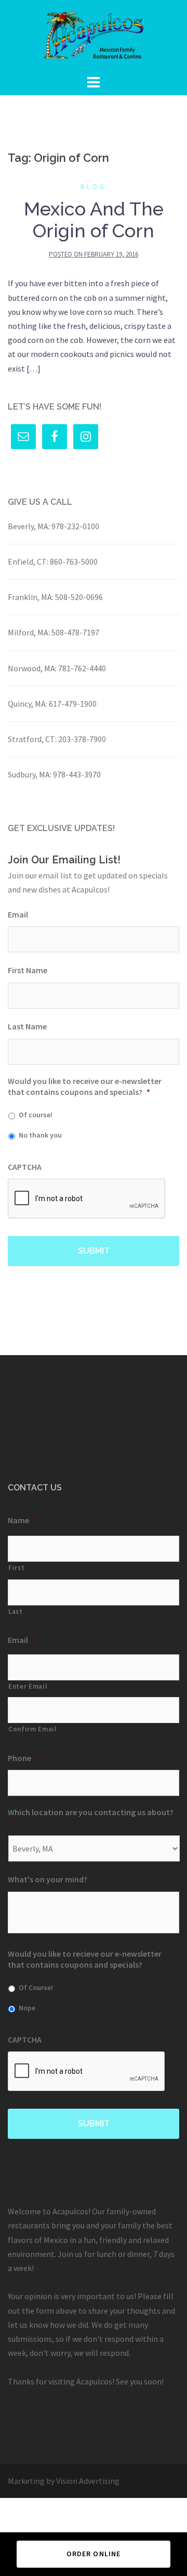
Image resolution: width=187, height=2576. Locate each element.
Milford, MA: (29, 632)
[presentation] (87, 1199)
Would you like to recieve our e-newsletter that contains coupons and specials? (85, 1959)
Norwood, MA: (32, 668)
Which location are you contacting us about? (91, 1818)
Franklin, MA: (31, 597)
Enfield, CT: (28, 562)
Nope (27, 2008)
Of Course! (36, 1987)
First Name (28, 970)
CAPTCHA (25, 1167)
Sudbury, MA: (30, 774)
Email (18, 914)
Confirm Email (33, 1729)
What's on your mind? (48, 1879)
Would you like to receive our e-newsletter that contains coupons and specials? (85, 1086)
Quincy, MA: (28, 704)
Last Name (27, 1026)
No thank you (40, 1135)
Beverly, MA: (29, 526)
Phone (23, 1758)
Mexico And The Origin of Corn (94, 220)
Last (16, 1611)
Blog (94, 187)
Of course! (36, 1115)
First (16, 1568)
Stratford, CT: (32, 739)
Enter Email (28, 1686)
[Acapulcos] (94, 35)
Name (22, 1520)
